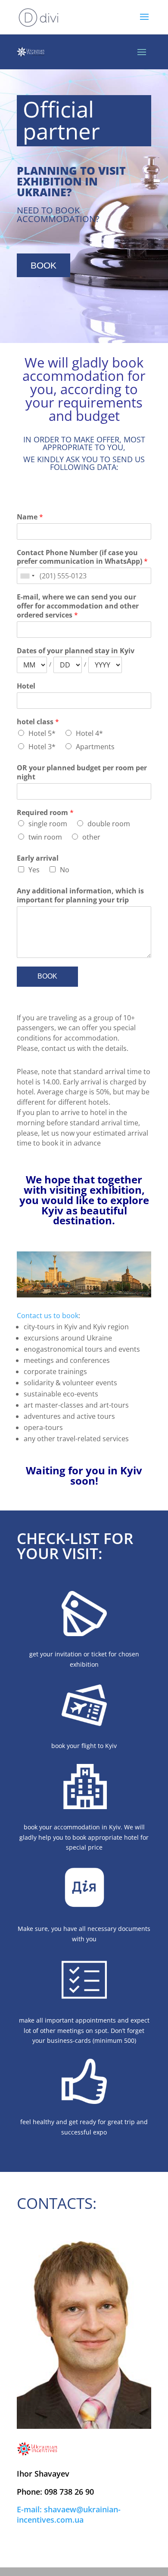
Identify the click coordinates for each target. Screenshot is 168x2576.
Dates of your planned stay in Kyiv (76, 651)
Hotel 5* (42, 733)
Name (30, 517)
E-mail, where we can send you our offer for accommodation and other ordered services (78, 606)
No (65, 870)
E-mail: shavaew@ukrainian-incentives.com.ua (69, 2514)
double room (109, 824)
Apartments (95, 747)
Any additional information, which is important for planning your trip (80, 896)
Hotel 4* (89, 733)
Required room (45, 813)
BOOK (44, 265)
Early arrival (38, 858)
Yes (34, 870)
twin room (45, 837)
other (91, 837)
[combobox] (27, 576)
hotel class (38, 722)
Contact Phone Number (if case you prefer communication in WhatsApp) (82, 557)
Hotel (26, 686)
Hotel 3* (42, 747)
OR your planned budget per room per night (82, 772)
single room (48, 824)
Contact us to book (48, 1316)
